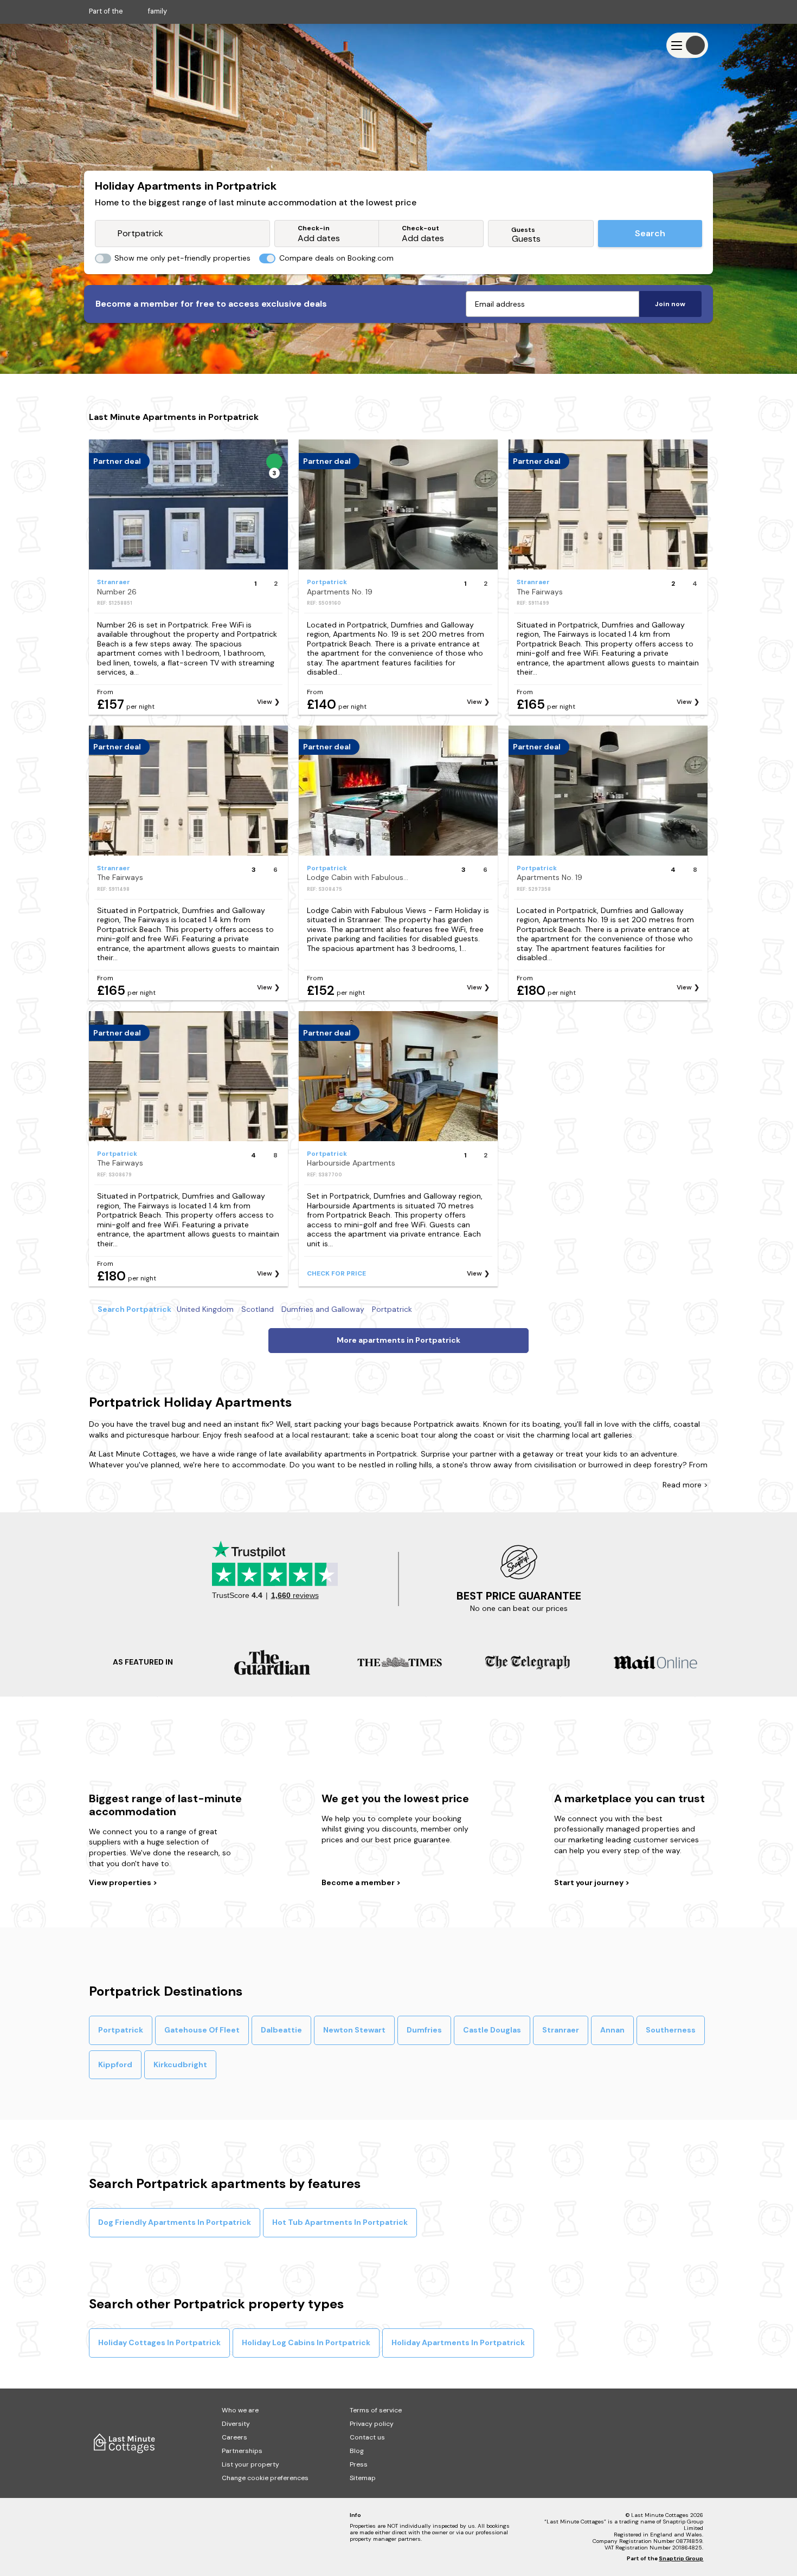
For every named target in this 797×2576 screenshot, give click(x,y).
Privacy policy (372, 2424)
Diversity (236, 2424)
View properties (121, 1882)
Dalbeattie (281, 2030)
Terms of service (376, 2410)
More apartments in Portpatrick (398, 1340)
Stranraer (561, 2030)
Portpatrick (121, 2030)
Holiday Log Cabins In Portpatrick (306, 2342)
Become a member (359, 1882)
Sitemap (363, 2478)
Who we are (240, 2410)
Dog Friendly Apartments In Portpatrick (175, 2222)
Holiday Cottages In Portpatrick (159, 2342)
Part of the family (128, 11)
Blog (357, 2451)
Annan (612, 2030)
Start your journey (590, 1882)
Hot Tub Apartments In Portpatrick (340, 2222)
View (265, 702)
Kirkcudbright (180, 2064)
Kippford (115, 2064)
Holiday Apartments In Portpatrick (458, 2342)
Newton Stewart (354, 2030)
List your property (250, 2464)
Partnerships (242, 2451)
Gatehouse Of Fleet (202, 2030)
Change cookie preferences (265, 2478)
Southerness (671, 2030)
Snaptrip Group (681, 2558)
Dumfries (424, 2030)
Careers (234, 2437)
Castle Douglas (492, 2030)
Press (359, 2464)
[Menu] (687, 45)
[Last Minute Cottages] (121, 45)
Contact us (367, 2437)
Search (650, 233)
